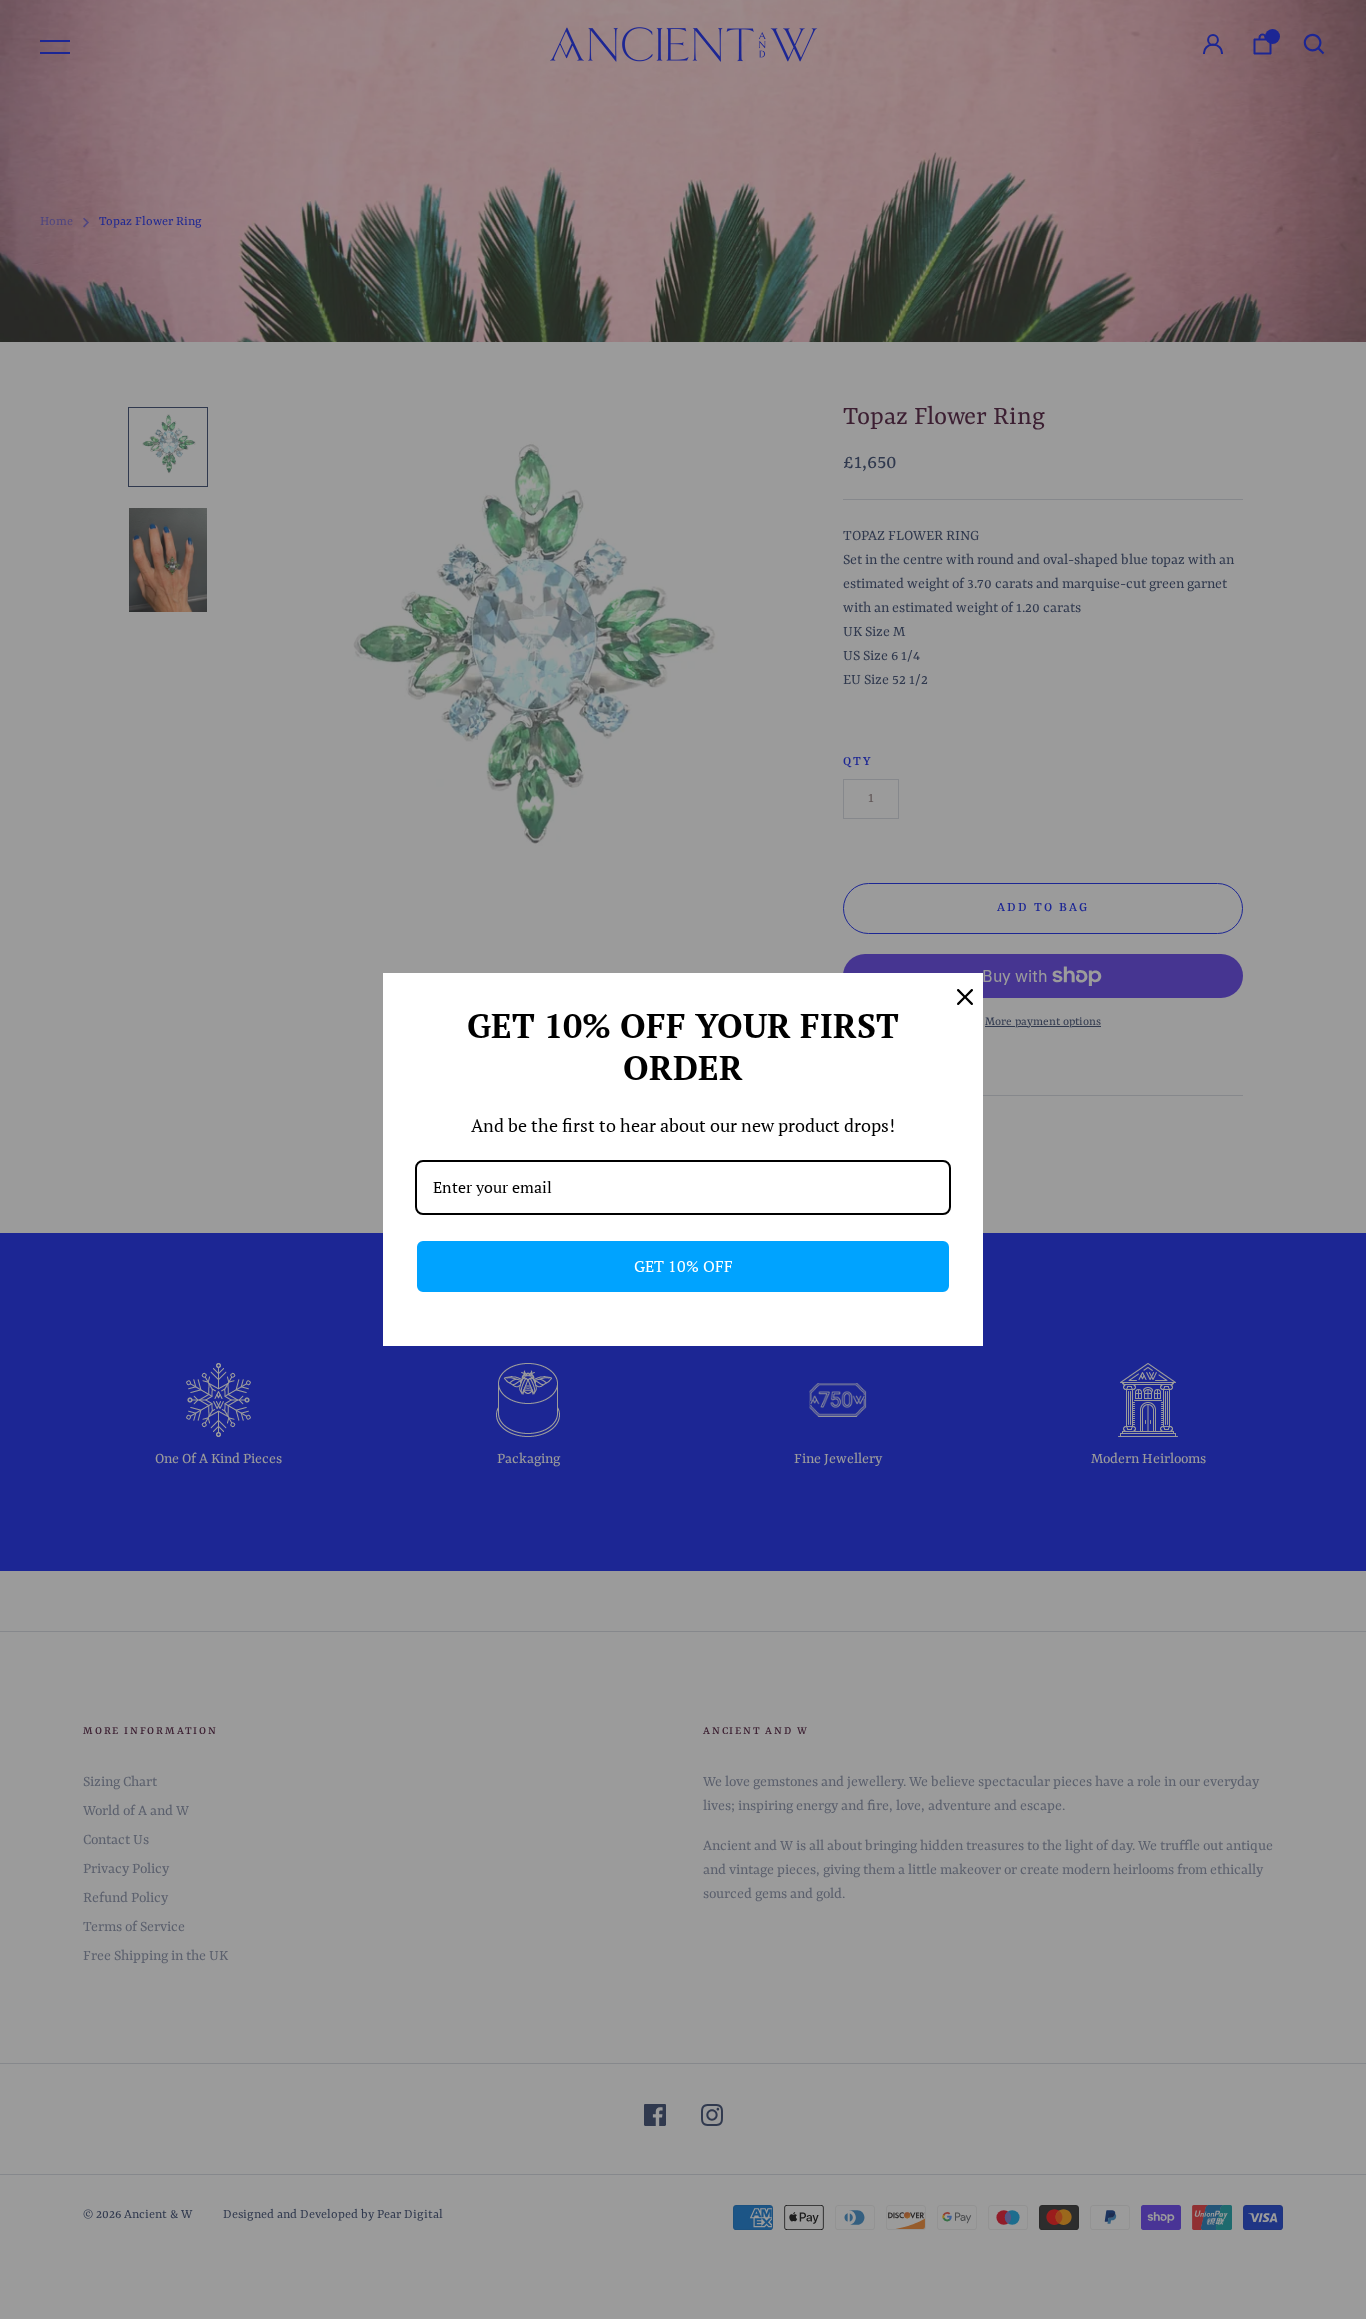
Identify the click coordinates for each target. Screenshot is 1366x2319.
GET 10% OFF (683, 1266)
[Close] (959, 997)
